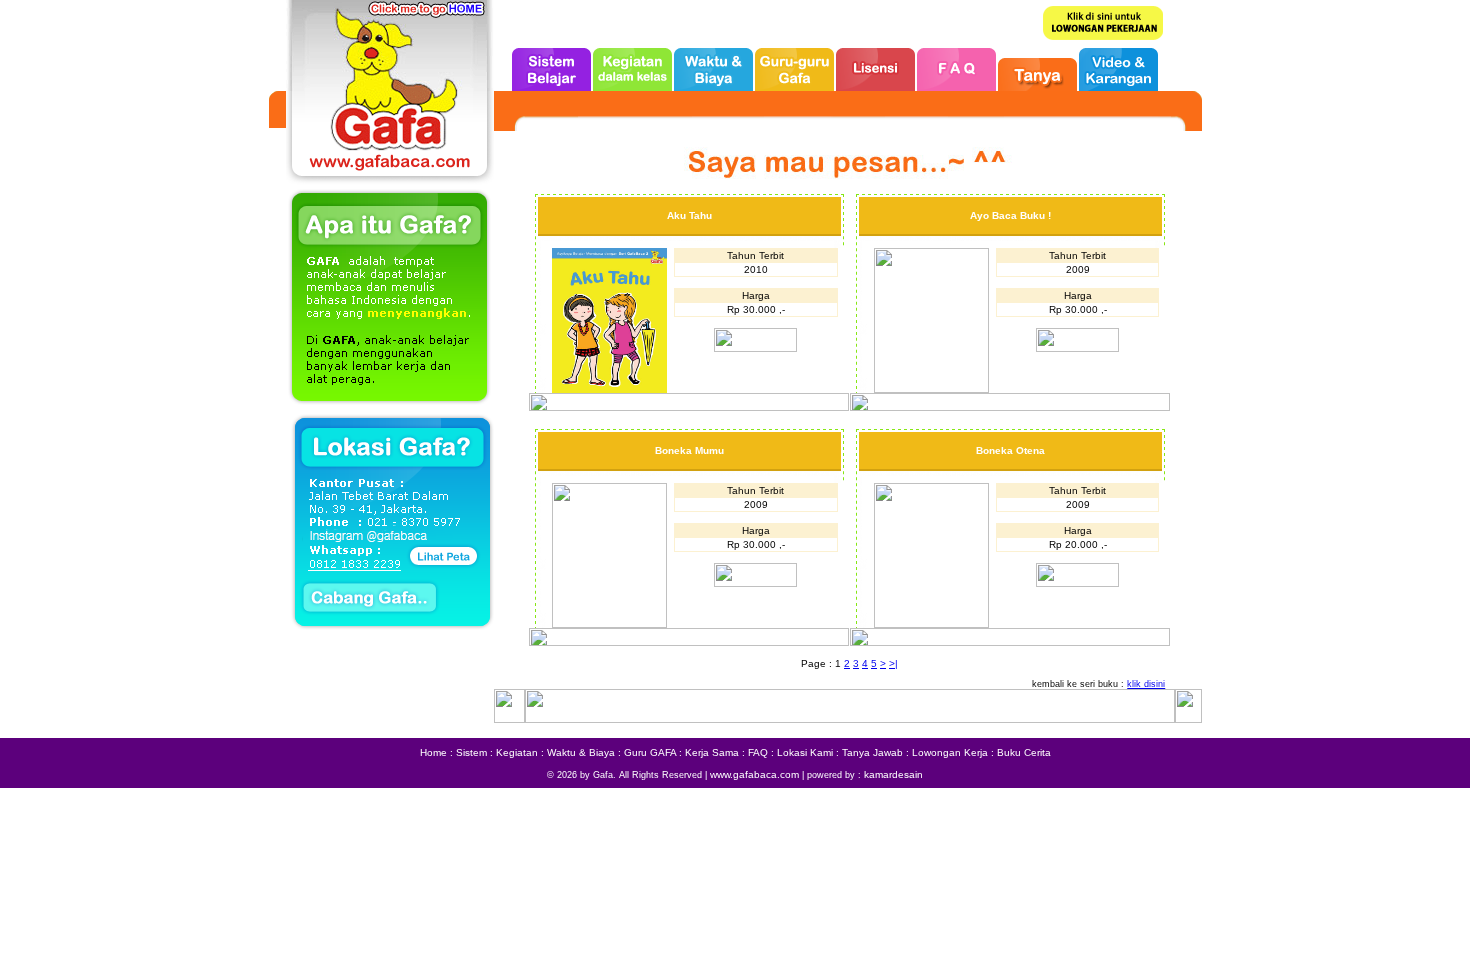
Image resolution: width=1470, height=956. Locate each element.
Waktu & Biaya (581, 752)
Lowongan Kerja (950, 752)
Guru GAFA (650, 752)
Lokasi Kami (805, 752)
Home (433, 752)
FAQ (758, 752)
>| (893, 663)
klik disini (1146, 684)
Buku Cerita (1024, 752)
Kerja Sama (712, 752)
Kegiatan (517, 752)
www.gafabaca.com (754, 774)
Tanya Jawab (872, 752)
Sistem (471, 752)
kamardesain (893, 774)
